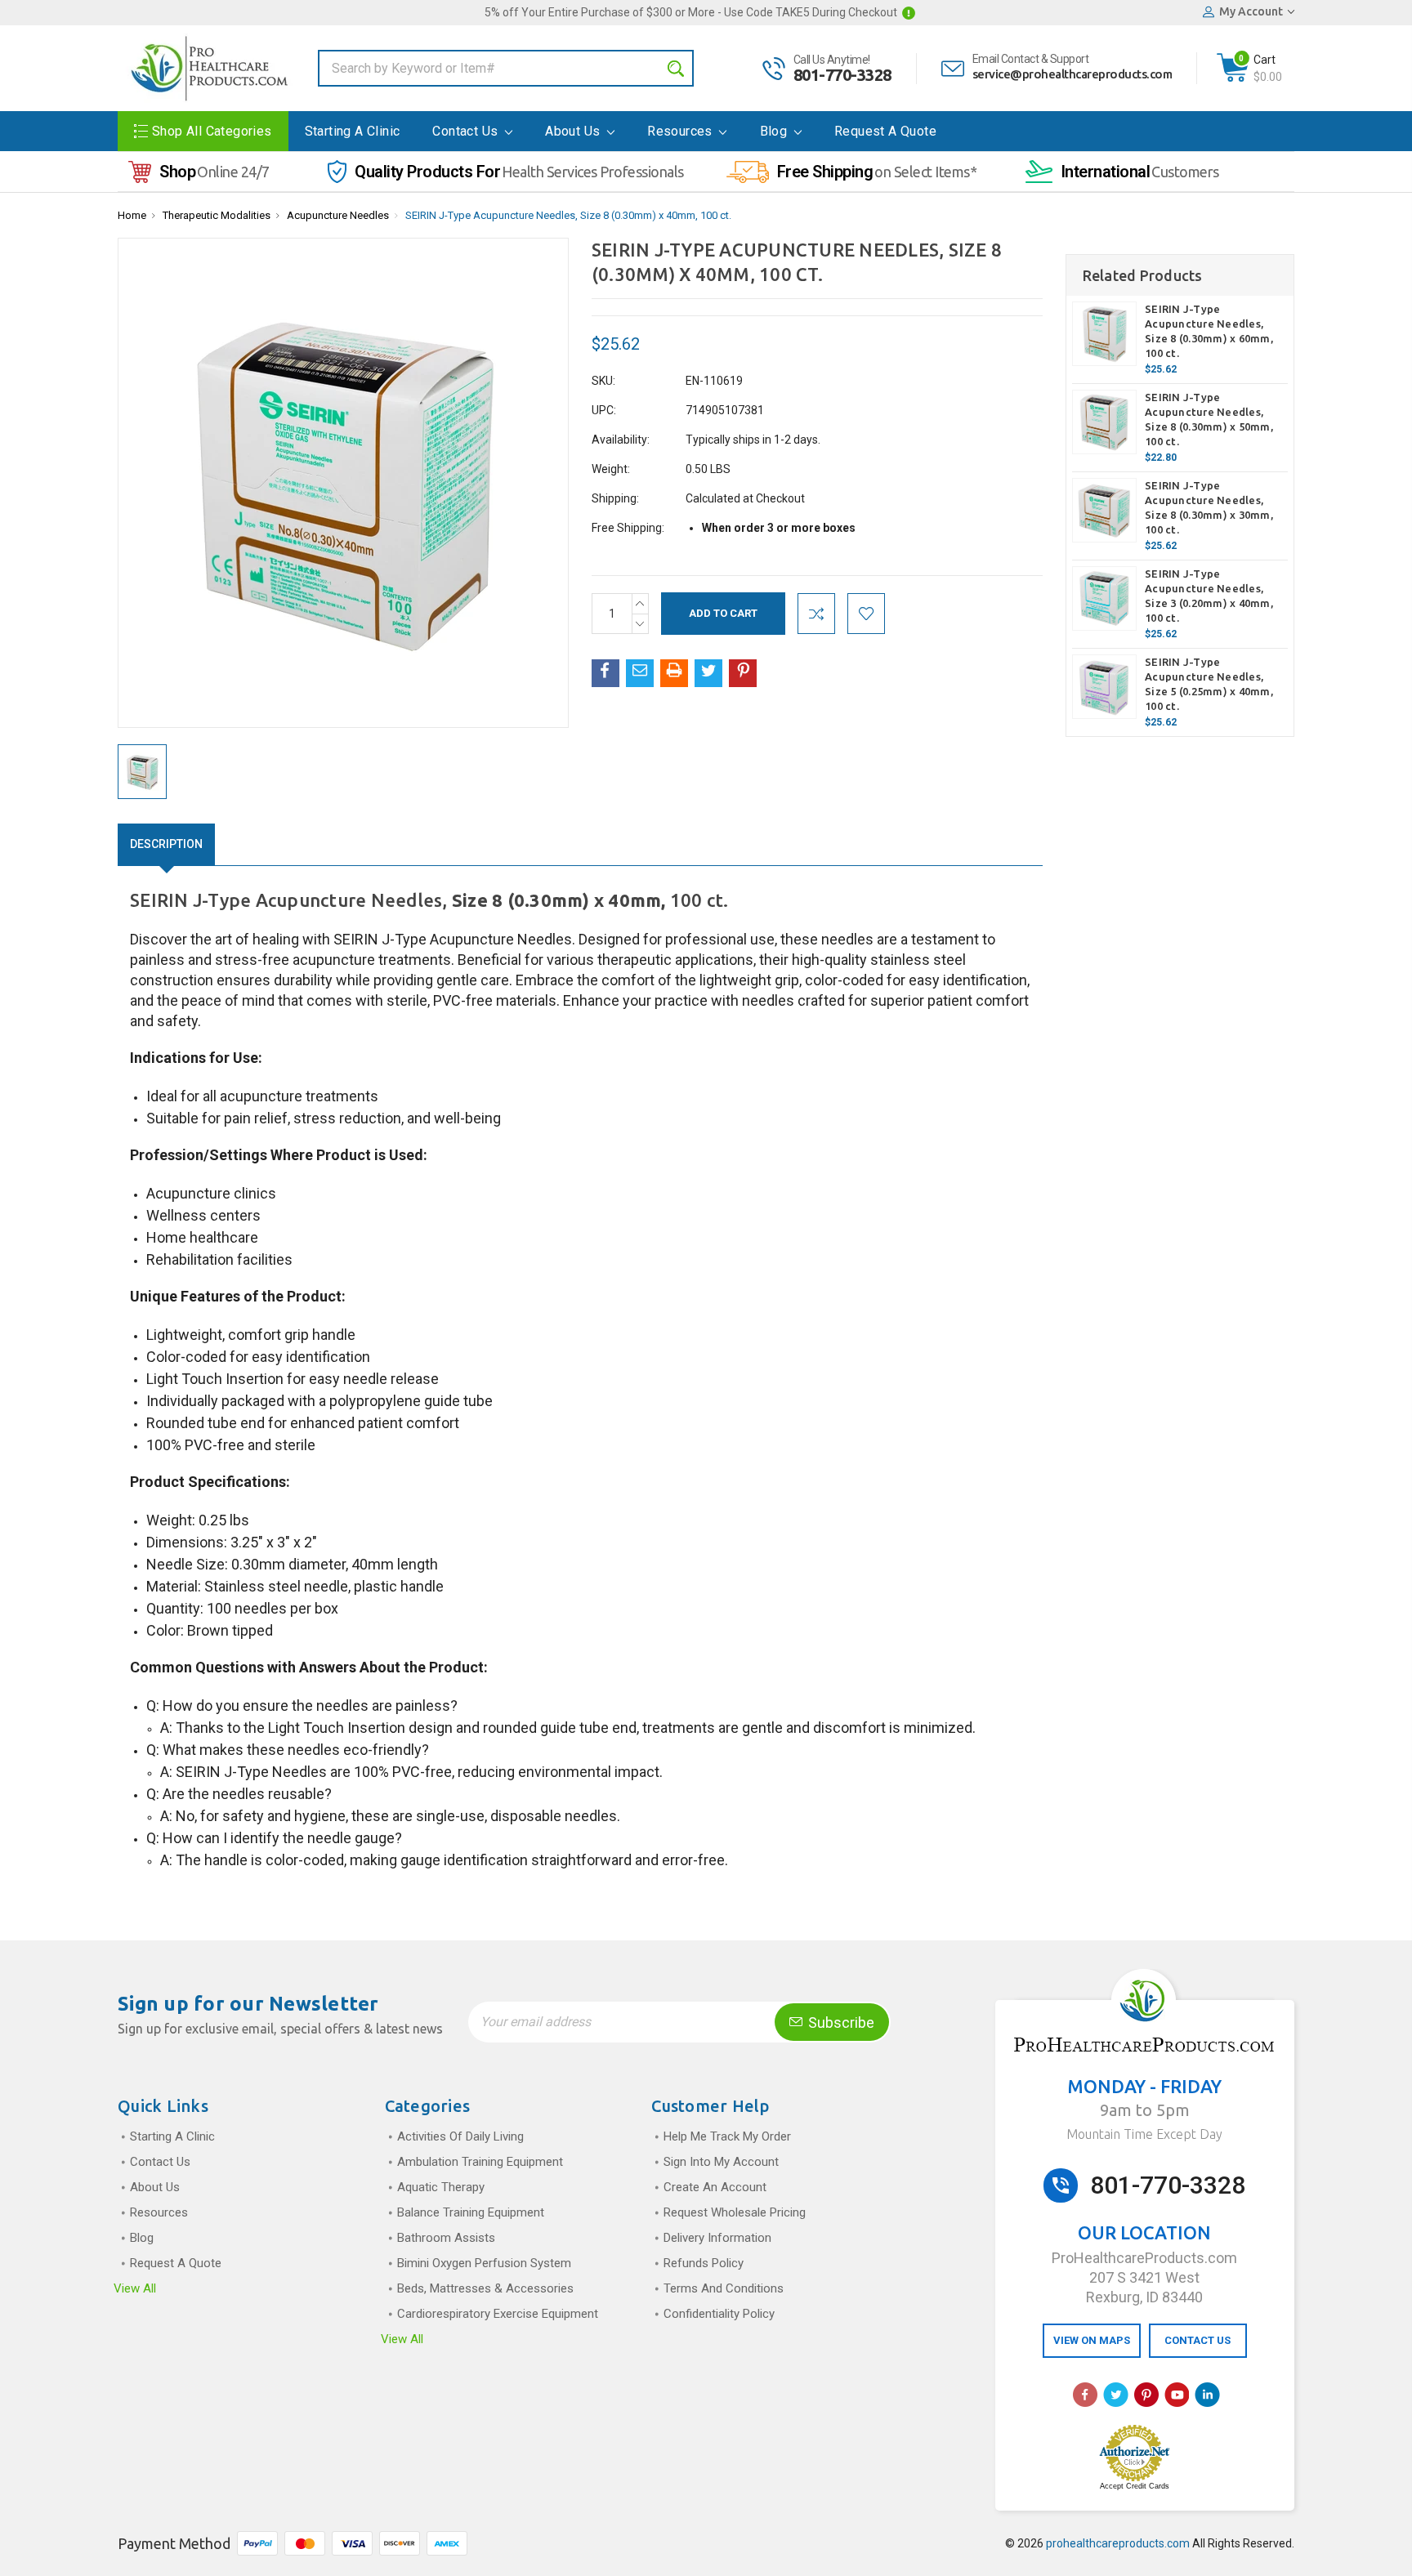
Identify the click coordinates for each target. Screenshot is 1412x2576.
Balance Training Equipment (471, 2212)
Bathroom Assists (446, 2238)
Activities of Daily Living (460, 2136)
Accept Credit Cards (1135, 2486)
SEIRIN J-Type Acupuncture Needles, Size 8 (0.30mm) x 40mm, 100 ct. (568, 215)
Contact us (467, 131)
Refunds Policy (704, 2263)
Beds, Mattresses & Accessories (485, 2288)
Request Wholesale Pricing (735, 2212)
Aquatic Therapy (441, 2187)
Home (132, 215)
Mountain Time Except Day (1144, 2134)
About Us (574, 131)
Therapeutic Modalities (217, 215)
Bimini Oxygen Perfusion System (484, 2263)
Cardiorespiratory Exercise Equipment (498, 2314)
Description (166, 844)
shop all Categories (212, 131)
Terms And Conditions (724, 2288)
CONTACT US (1198, 2340)
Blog (775, 131)
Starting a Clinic (353, 131)
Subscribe (840, 2022)
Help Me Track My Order (727, 2136)
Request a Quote (885, 131)
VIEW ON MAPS (1092, 2340)
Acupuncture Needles (338, 215)
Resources (681, 131)
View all (135, 2288)
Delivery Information (717, 2238)
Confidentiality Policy (719, 2314)
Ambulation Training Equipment (480, 2162)
